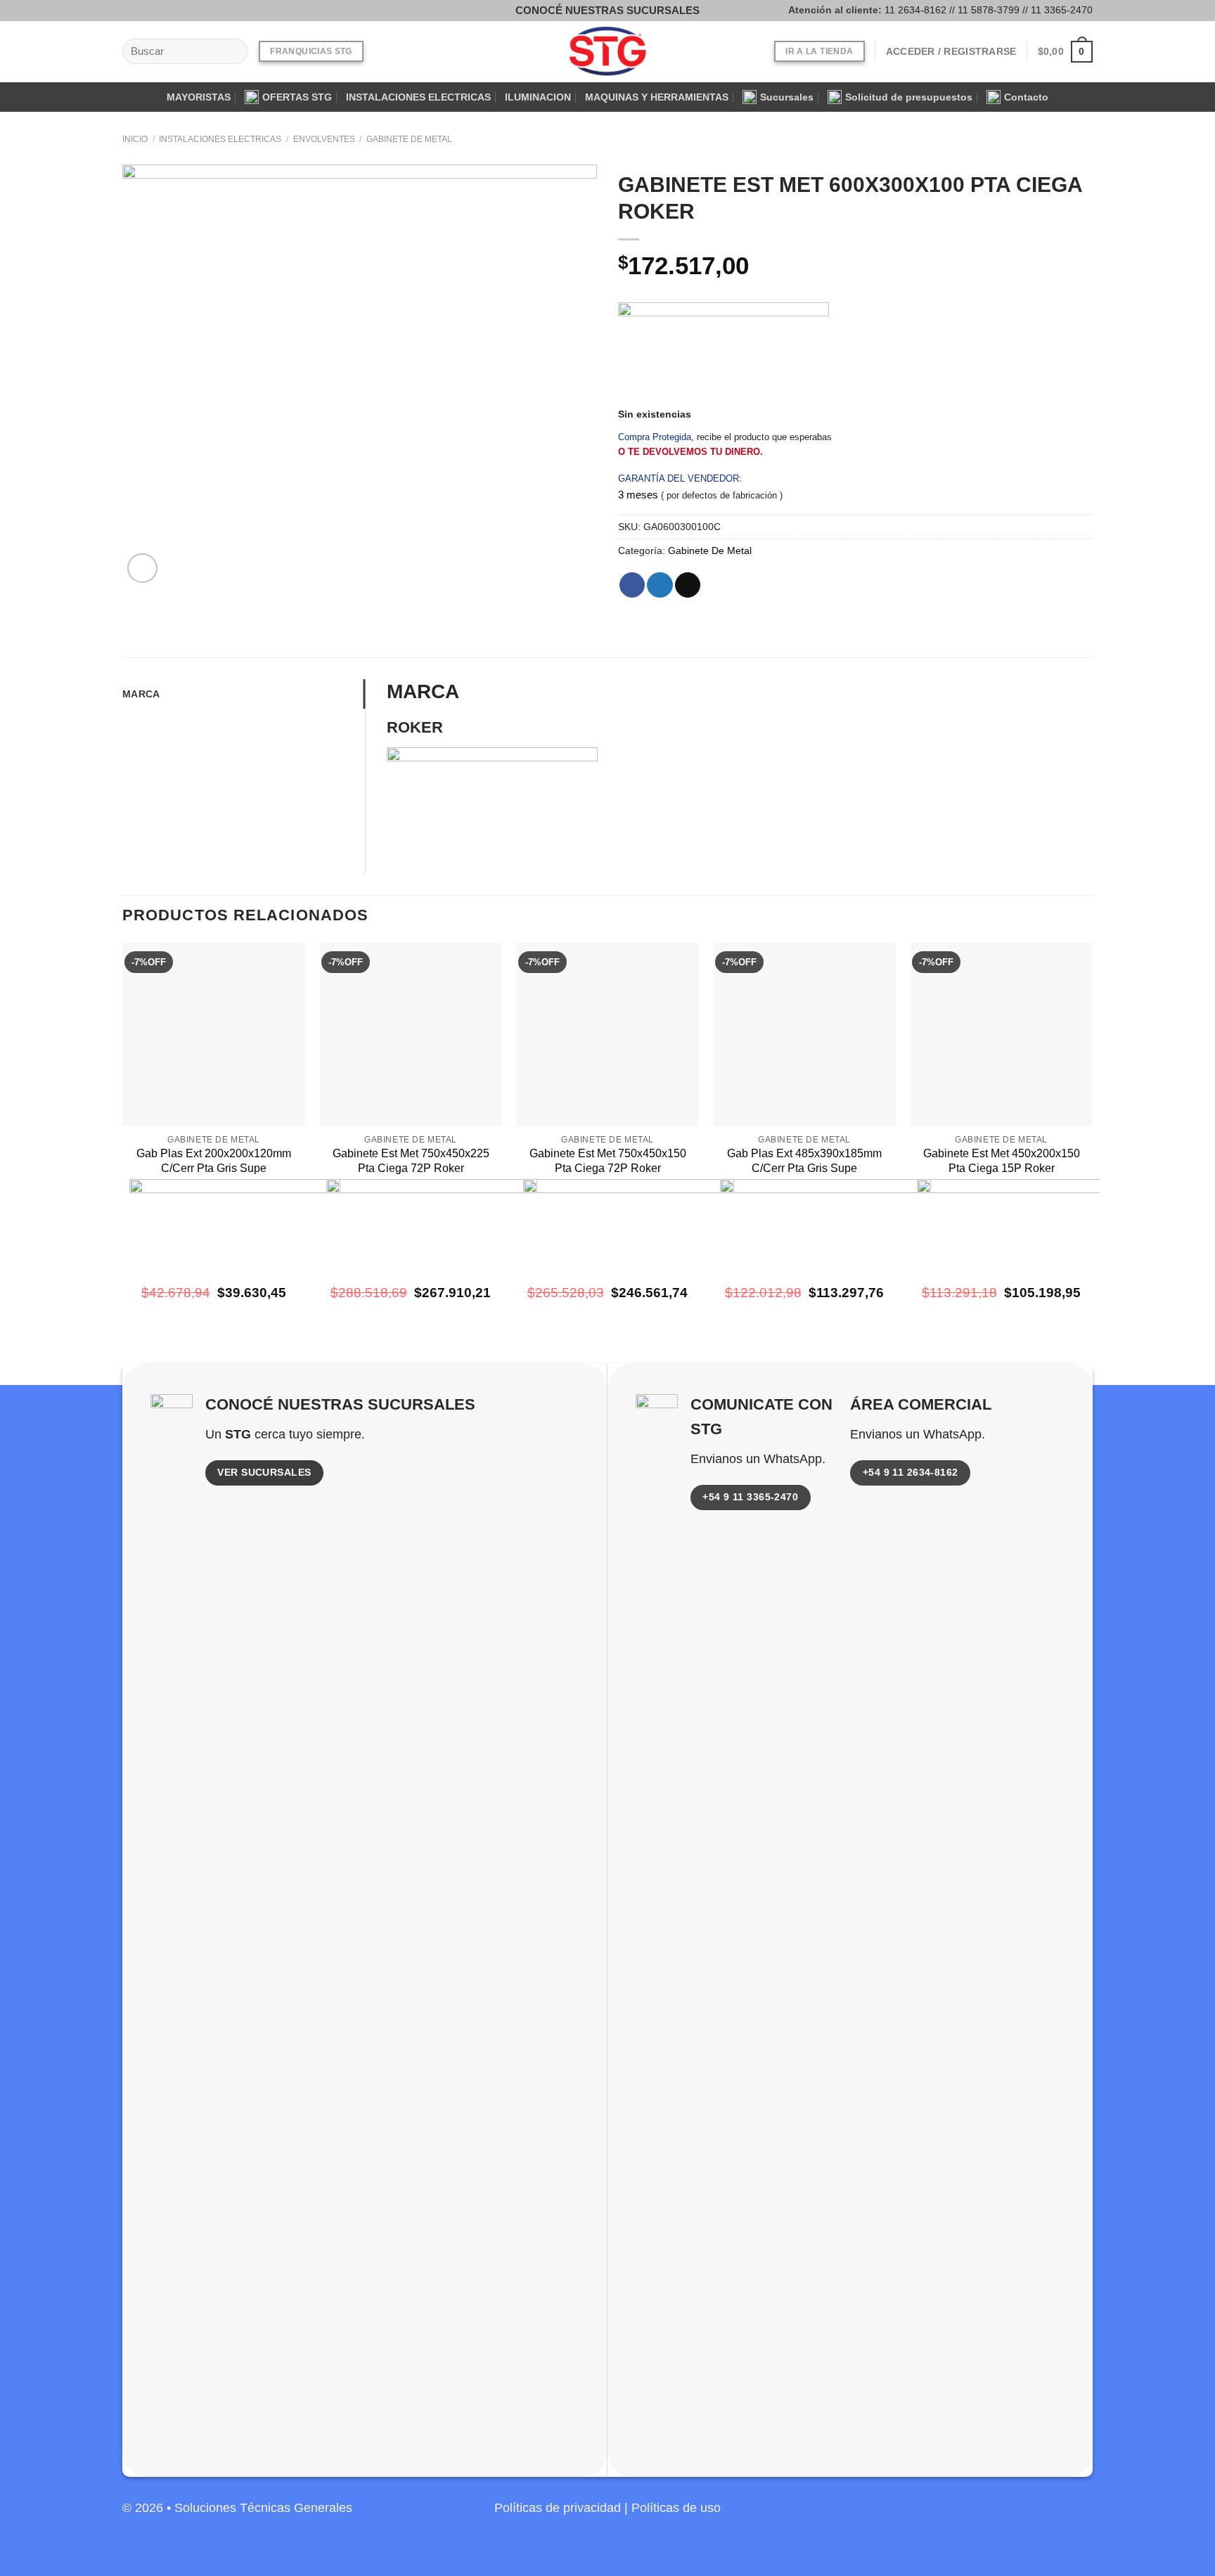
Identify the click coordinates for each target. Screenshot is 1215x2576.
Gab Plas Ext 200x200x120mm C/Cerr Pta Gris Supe (214, 1161)
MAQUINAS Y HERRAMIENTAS (657, 97)
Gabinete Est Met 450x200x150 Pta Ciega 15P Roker (1002, 1161)
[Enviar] (233, 52)
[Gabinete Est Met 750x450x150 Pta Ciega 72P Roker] (607, 1034)
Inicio (135, 139)
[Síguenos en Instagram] (153, 10)
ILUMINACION (538, 97)
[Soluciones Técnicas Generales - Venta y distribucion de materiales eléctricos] (607, 52)
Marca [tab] (141, 694)
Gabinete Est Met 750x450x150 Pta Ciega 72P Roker (608, 1161)
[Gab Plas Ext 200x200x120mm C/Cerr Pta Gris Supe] (214, 1034)
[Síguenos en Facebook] (133, 10)
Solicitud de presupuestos (909, 97)
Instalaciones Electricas (220, 139)
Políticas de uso (676, 2508)
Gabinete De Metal (409, 139)
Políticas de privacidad (558, 2508)
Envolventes (324, 139)
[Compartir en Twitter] (660, 585)
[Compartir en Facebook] (632, 585)
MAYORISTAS (199, 97)
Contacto (1026, 97)
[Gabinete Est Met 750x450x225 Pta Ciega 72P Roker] (411, 1034)
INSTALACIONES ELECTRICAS (418, 97)
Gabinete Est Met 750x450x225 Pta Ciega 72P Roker (411, 1161)
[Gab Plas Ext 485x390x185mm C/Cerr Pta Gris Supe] (804, 1034)
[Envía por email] (688, 585)
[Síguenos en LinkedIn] (1080, 2516)
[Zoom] (142, 568)
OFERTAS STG (297, 97)
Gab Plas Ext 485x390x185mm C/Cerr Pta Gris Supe (804, 1161)
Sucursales (787, 97)
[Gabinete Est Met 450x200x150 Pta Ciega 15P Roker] (1001, 1034)
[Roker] (724, 355)
